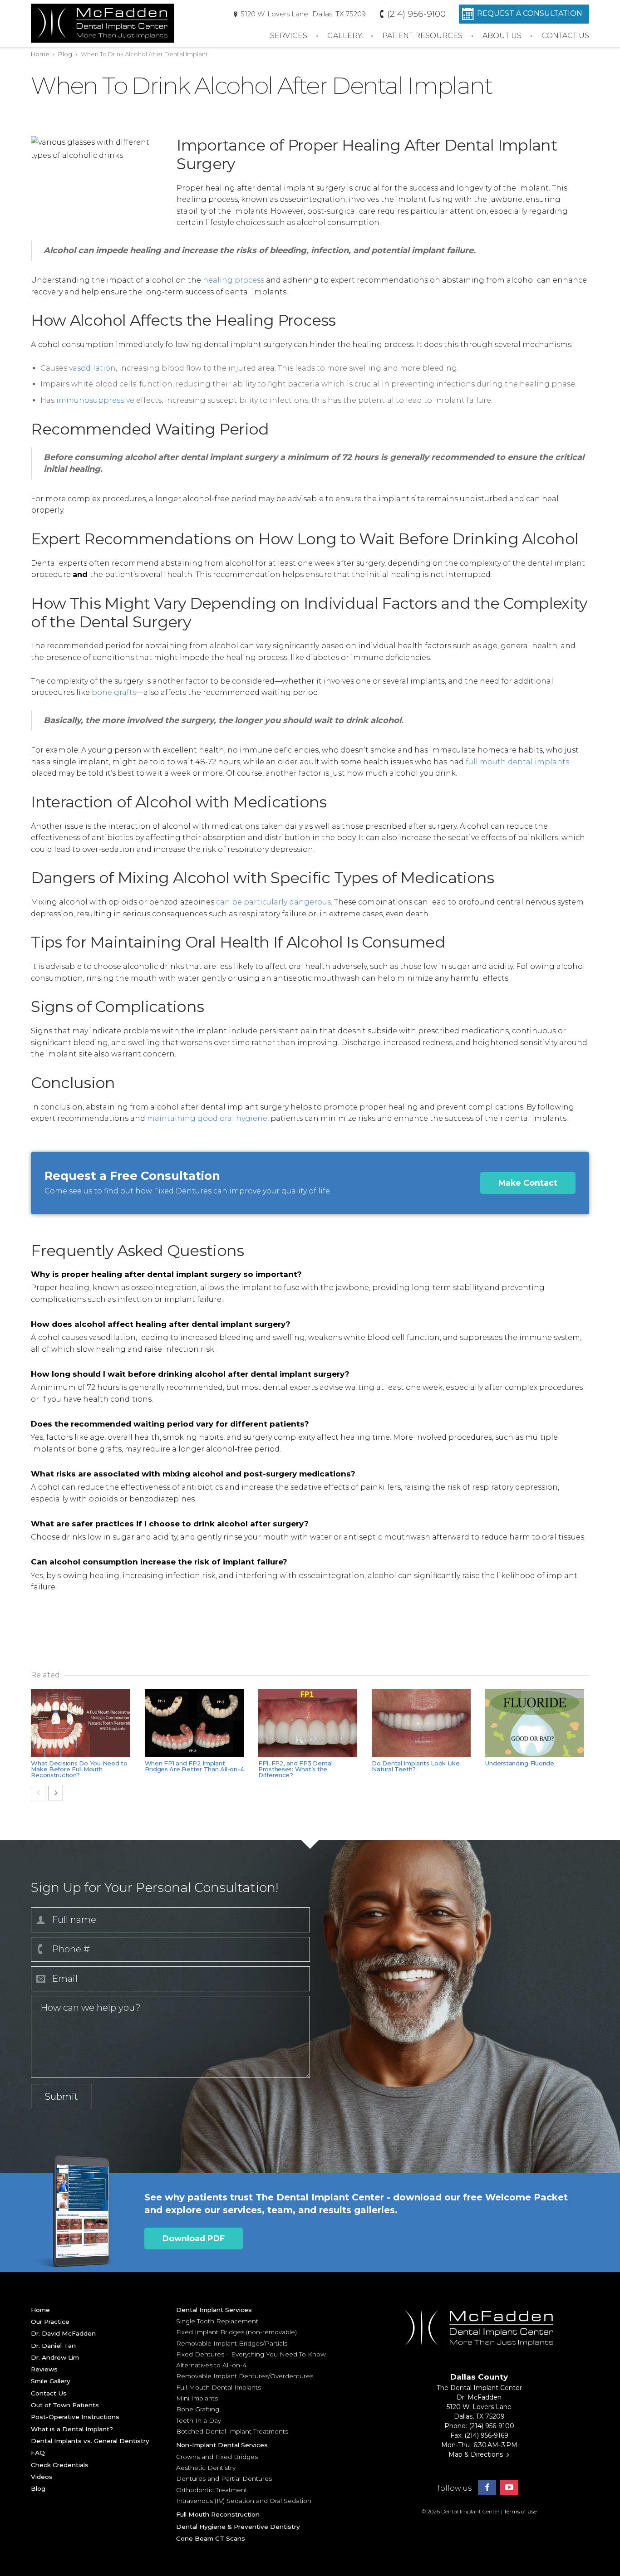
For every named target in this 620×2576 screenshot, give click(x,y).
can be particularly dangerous (273, 902)
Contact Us (565, 36)
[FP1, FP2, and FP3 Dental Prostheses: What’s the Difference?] (310, 1723)
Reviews (44, 2369)
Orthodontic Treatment (212, 2490)
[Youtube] (509, 2488)
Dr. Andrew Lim (55, 2357)
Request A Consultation (530, 13)
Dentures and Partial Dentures (224, 2478)
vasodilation (92, 368)
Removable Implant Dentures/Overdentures (245, 2376)
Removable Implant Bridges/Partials (232, 2343)
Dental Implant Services (214, 2310)
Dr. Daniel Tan (53, 2346)
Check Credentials (60, 2465)
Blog (65, 54)
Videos (42, 2477)
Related (45, 1675)
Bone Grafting (198, 2409)
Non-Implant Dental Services (222, 2445)
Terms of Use (520, 2511)
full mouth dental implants (517, 762)
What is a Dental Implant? (72, 2429)
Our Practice (50, 2322)
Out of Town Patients (65, 2405)
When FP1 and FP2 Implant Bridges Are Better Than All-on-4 (194, 1766)
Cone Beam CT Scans (211, 2538)
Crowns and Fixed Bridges (217, 2457)
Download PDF (194, 2238)
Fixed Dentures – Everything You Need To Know (251, 2354)
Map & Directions (476, 2454)
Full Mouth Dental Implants (219, 2387)
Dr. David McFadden (63, 2333)
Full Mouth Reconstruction (218, 2514)
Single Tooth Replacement (217, 2321)
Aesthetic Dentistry (206, 2468)
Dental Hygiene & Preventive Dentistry (238, 2527)
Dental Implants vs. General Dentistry (90, 2441)
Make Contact (528, 1183)
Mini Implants (197, 2398)
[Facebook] (487, 2488)
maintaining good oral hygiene (207, 1118)
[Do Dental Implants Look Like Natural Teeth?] (423, 1723)
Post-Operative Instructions (75, 2417)
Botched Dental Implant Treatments (232, 2431)
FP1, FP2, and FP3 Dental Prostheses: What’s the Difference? (295, 1769)
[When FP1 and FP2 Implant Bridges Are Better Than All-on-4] (197, 1723)
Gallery (345, 36)
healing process (234, 280)
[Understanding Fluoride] (537, 1723)
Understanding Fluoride (519, 1763)
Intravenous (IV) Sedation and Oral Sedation (244, 2501)
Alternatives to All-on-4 (211, 2365)
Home (40, 54)
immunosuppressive (95, 400)
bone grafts (114, 692)
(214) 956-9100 (415, 14)
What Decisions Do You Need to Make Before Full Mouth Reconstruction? (79, 1769)
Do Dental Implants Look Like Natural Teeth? (416, 1766)
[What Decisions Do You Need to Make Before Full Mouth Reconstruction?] (83, 1723)
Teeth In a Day (199, 2420)
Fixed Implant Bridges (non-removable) (236, 2332)
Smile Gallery (51, 2381)
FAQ (38, 2453)
